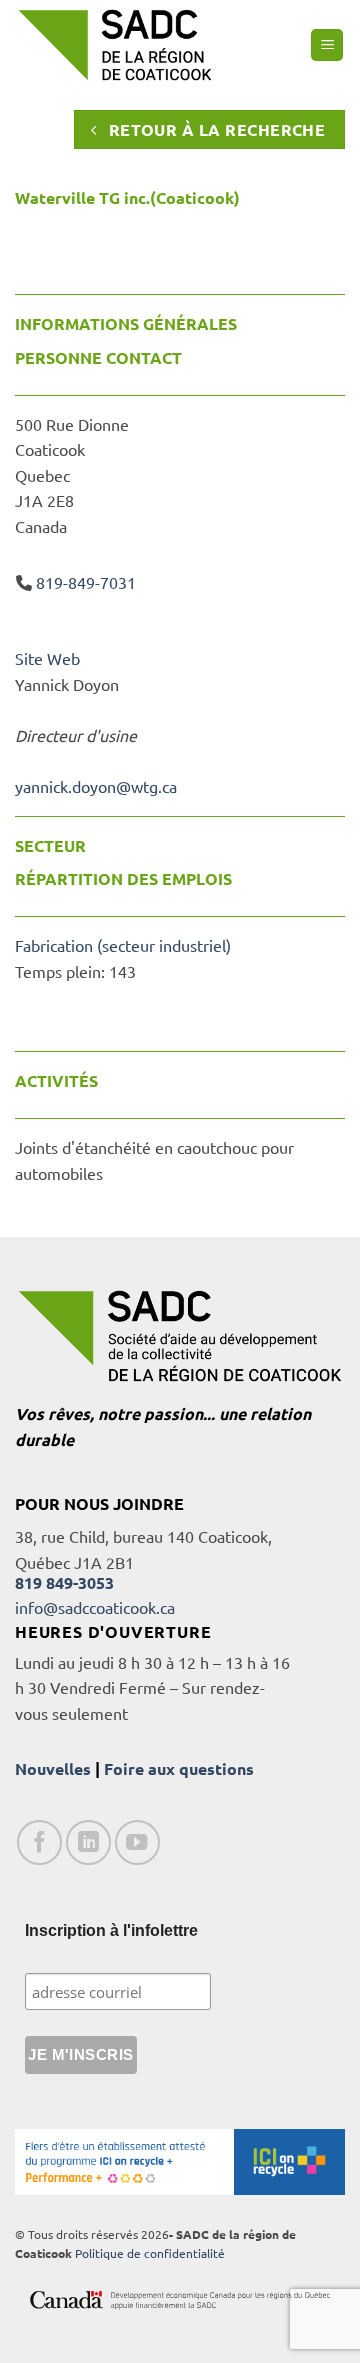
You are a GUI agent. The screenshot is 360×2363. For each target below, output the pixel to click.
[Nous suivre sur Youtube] (137, 1842)
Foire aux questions (179, 1768)
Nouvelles (53, 1768)
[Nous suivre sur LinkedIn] (88, 1842)
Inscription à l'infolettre (111, 1930)
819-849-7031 (86, 582)
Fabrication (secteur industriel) (123, 945)
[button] (327, 45)
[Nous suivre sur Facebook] (39, 1842)
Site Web (47, 658)
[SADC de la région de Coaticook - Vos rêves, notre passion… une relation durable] (115, 44)
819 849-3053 (64, 1582)
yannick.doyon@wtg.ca (96, 786)
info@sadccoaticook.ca (95, 1607)
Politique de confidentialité (150, 2253)
